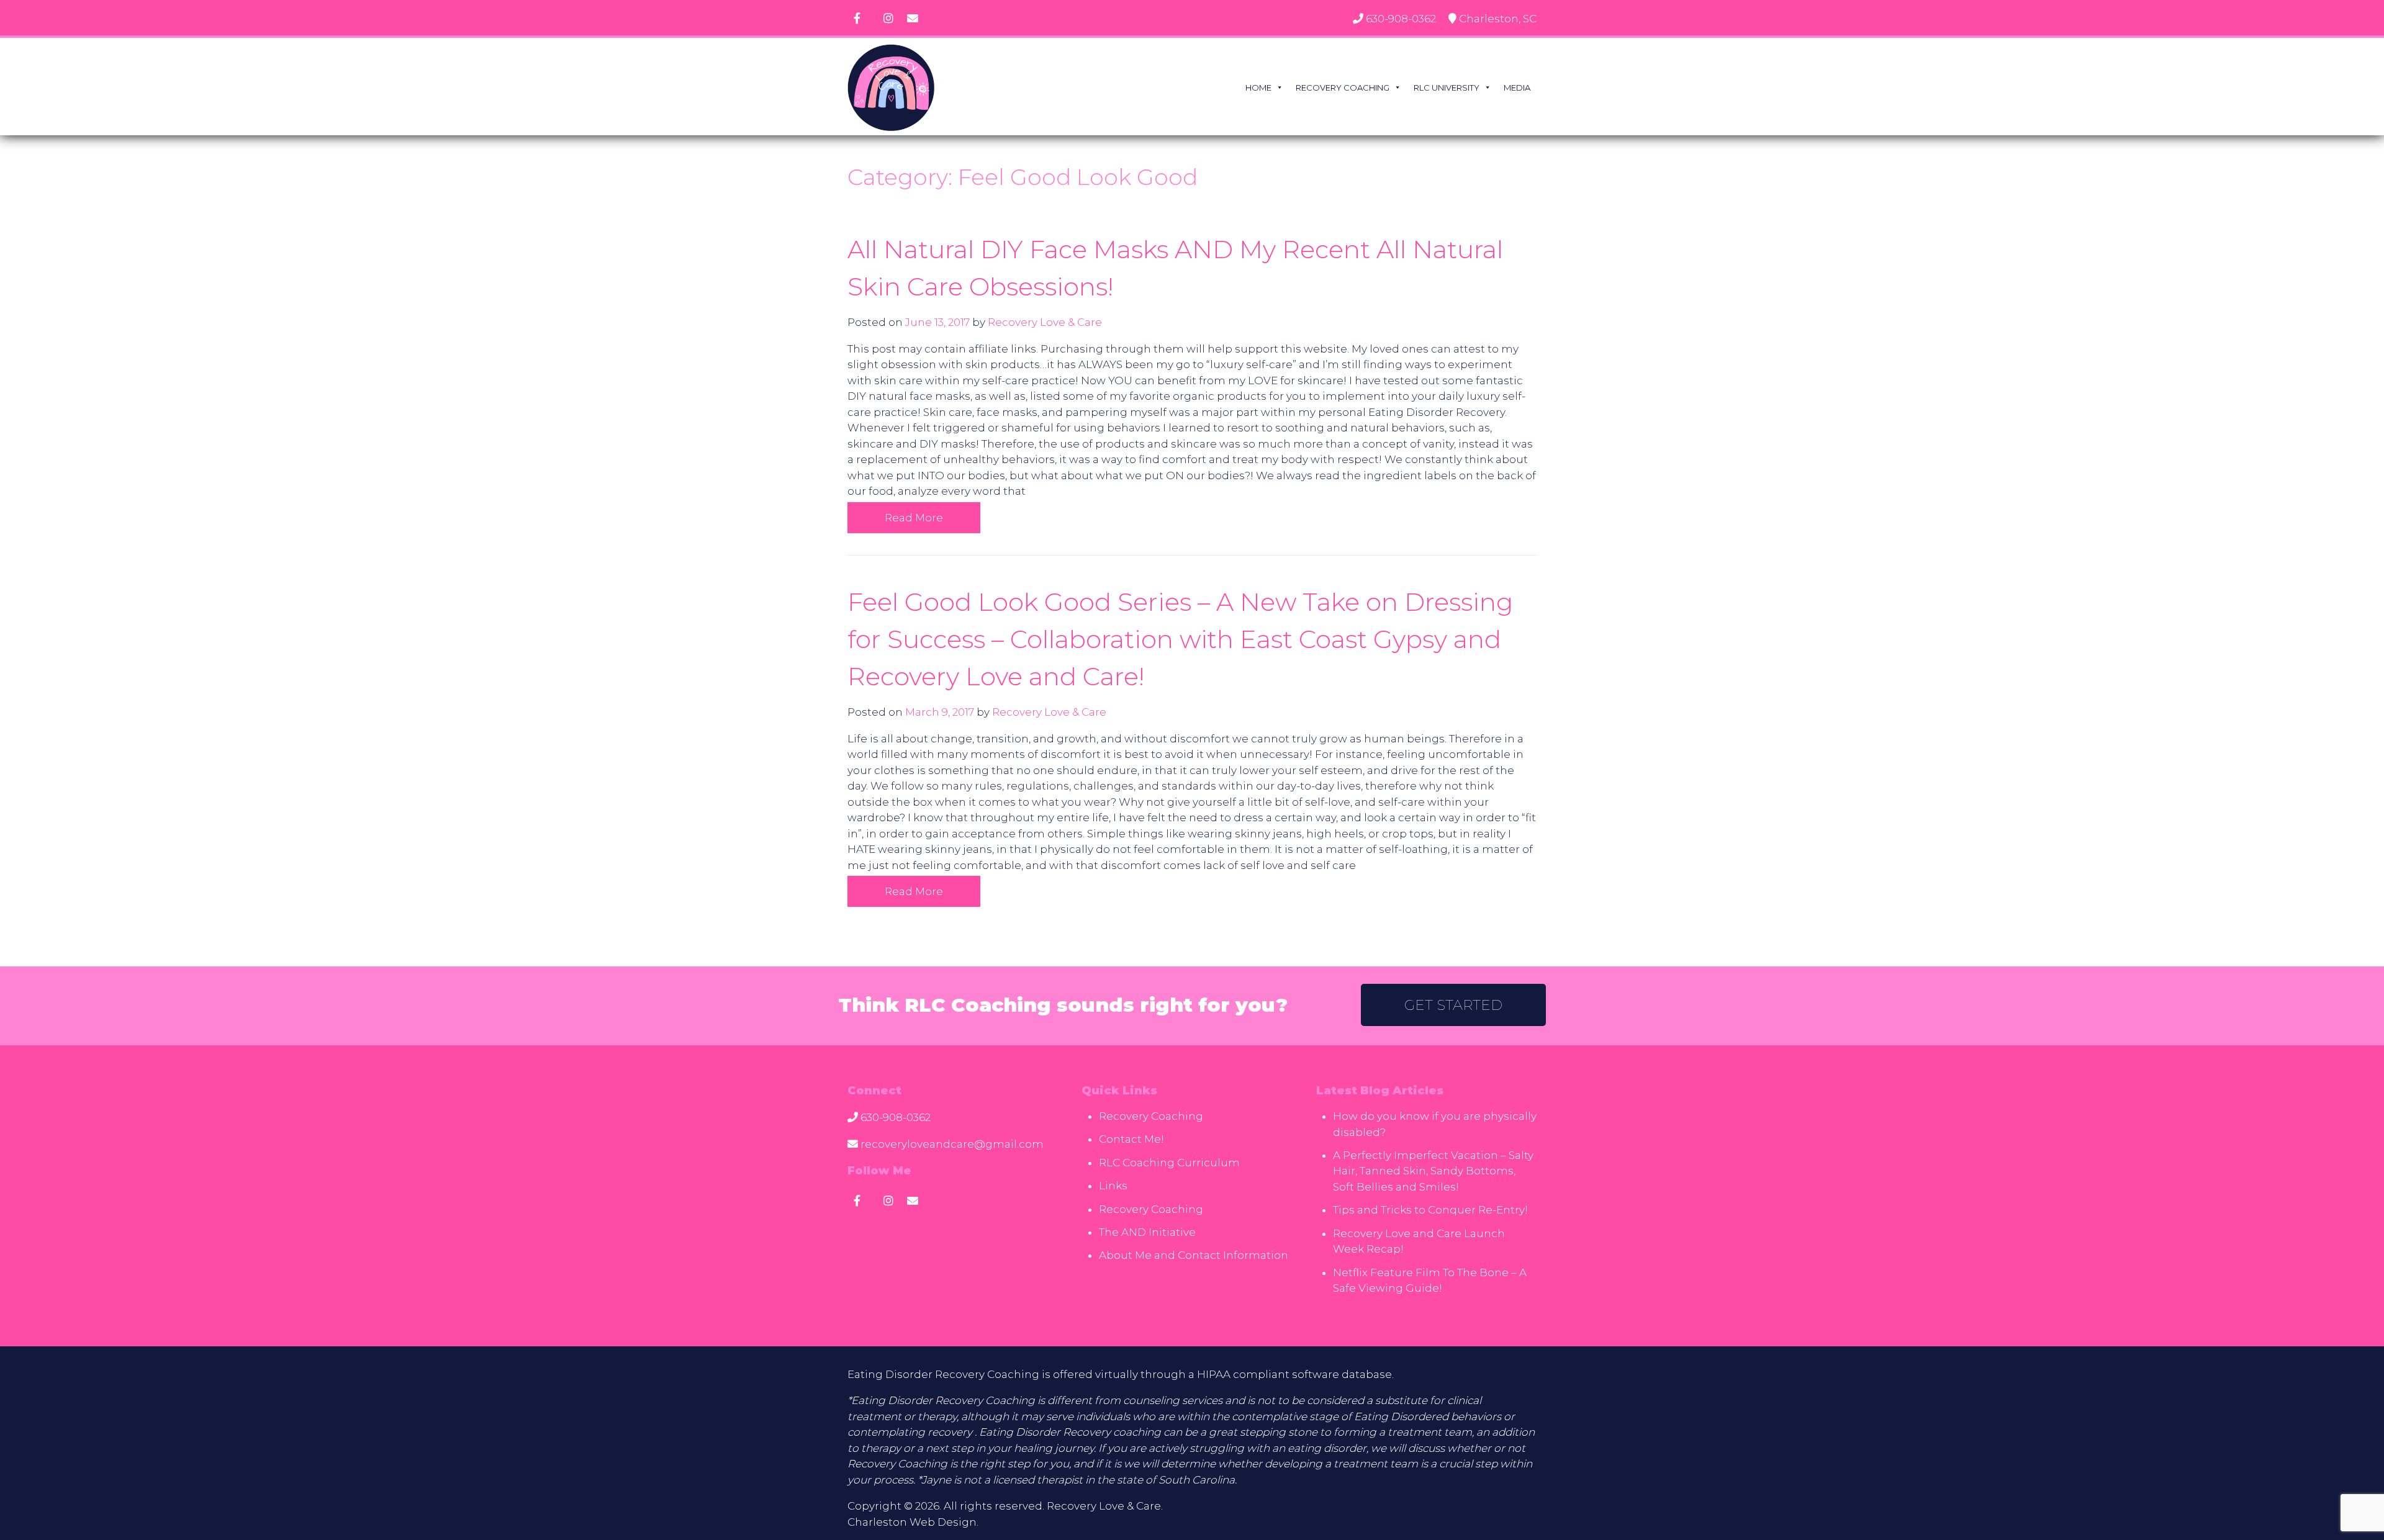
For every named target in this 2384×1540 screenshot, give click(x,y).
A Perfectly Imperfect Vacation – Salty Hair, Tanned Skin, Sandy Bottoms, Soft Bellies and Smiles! (1433, 1171)
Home (1258, 88)
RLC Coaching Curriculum (1169, 1163)
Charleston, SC (1498, 19)
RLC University (1447, 88)
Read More (914, 518)
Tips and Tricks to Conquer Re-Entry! (1430, 1210)
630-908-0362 (1401, 19)
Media (1517, 88)
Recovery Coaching (1343, 88)
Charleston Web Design (912, 1522)
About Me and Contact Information (1194, 1255)
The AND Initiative (1147, 1232)
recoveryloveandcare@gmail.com (952, 1144)
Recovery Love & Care (1045, 322)
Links (1113, 1186)
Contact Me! (1131, 1139)
